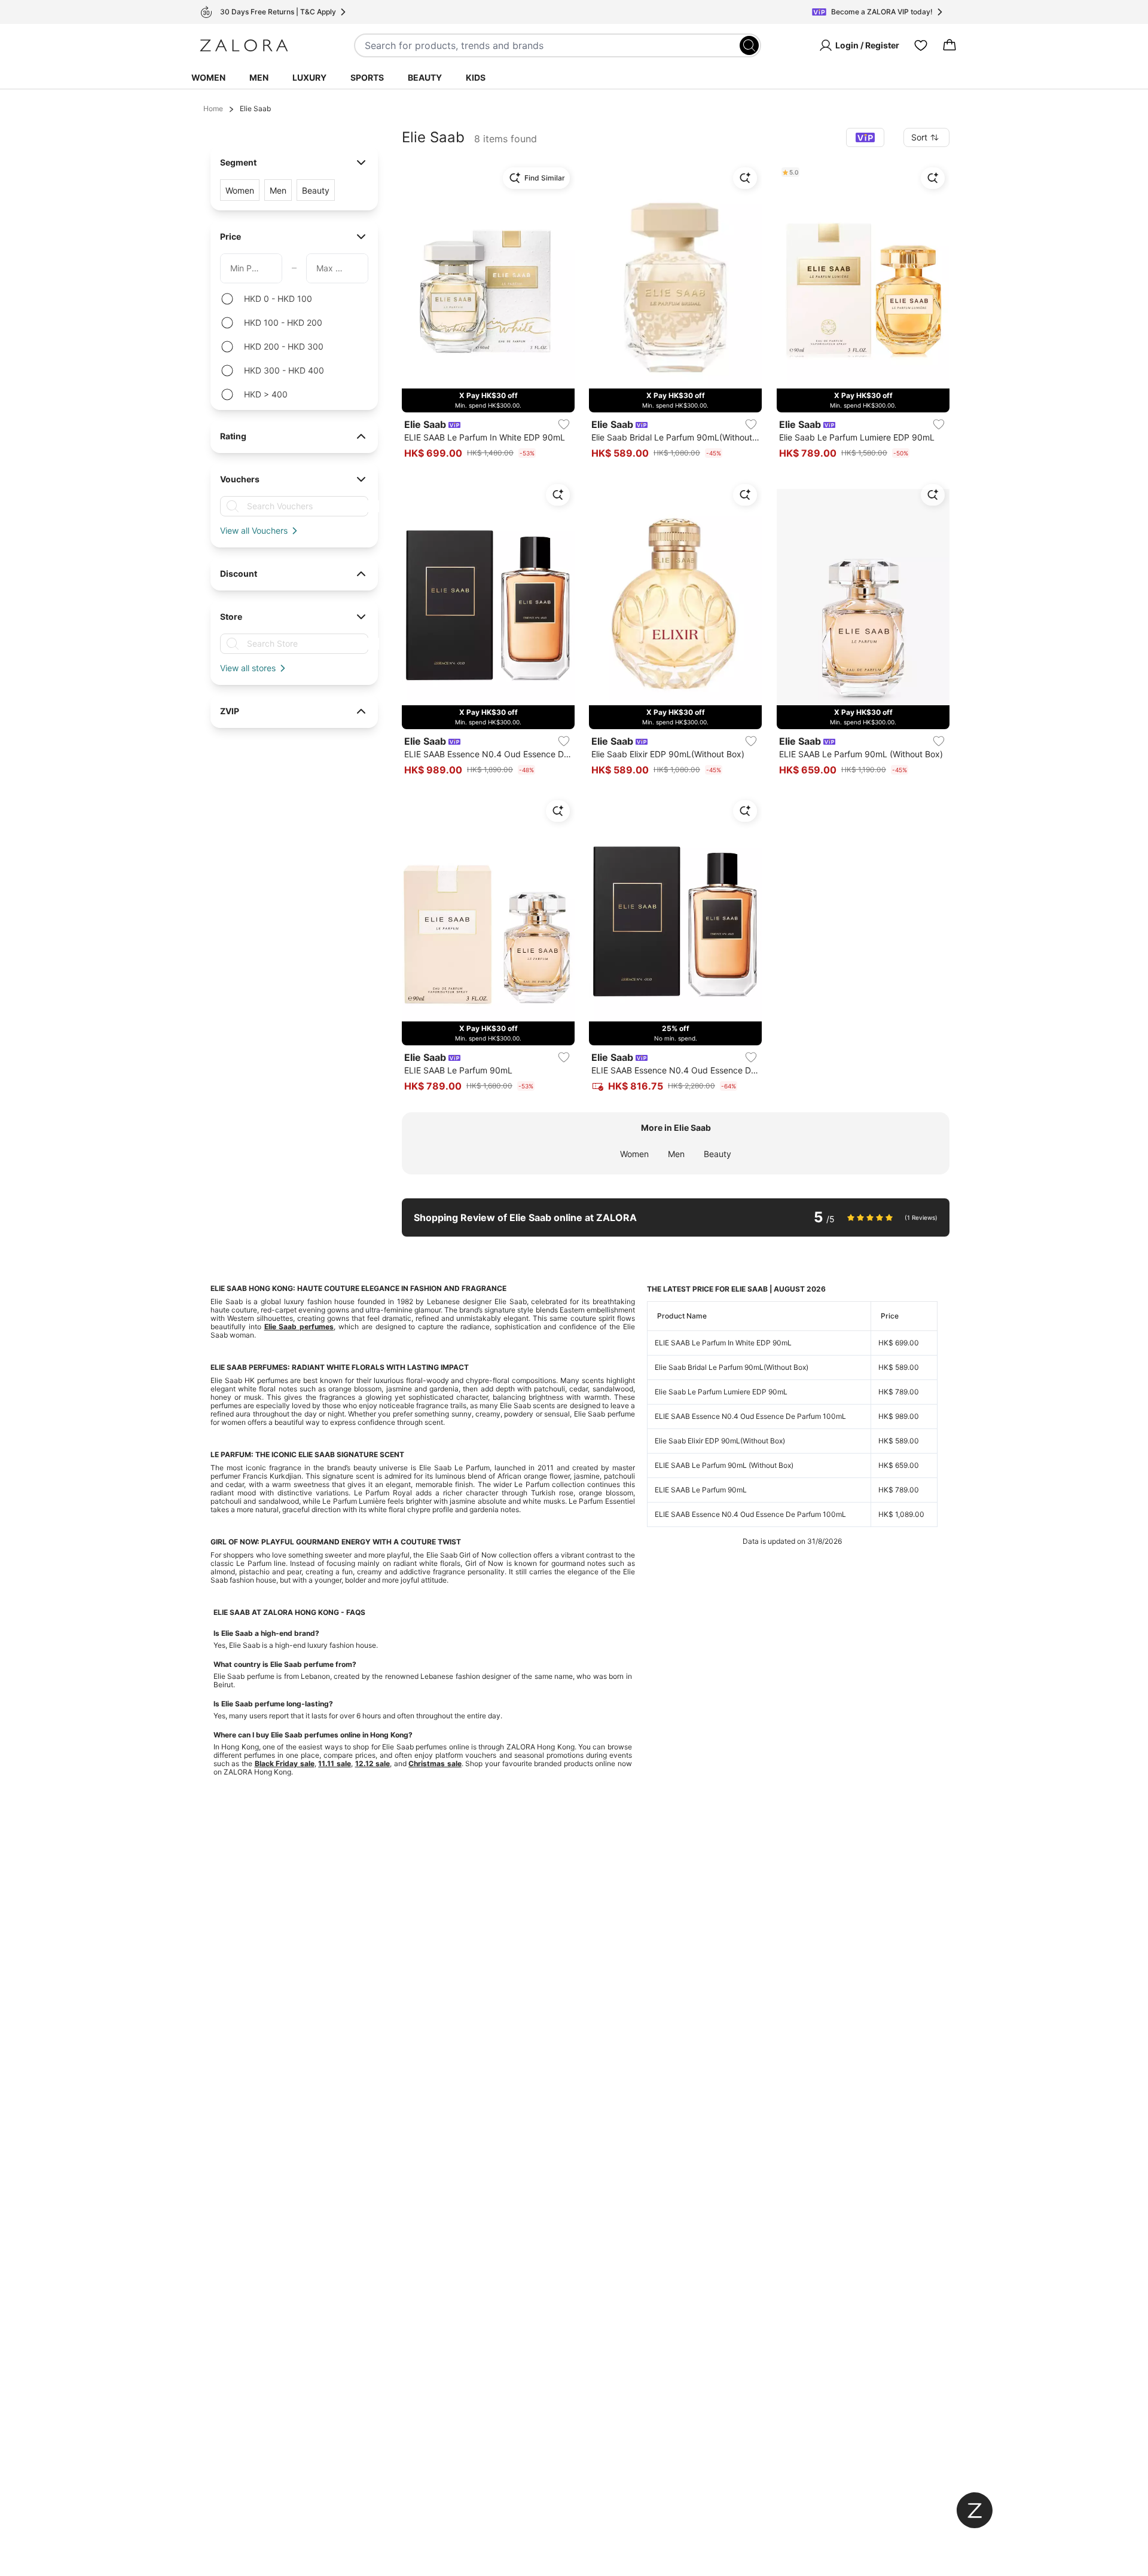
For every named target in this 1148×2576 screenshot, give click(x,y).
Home (213, 108)
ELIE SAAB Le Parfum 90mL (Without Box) (724, 1465)
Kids (476, 77)
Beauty (425, 77)
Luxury (309, 77)
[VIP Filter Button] (865, 137)
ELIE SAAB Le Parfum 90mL (701, 1490)
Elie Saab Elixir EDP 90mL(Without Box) (720, 1441)
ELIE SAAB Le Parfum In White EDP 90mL (723, 1343)
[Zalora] (244, 45)
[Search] (749, 45)
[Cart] (949, 45)
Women (208, 77)
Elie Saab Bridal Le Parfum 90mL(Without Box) (732, 1367)
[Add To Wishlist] (564, 424)
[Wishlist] (921, 45)
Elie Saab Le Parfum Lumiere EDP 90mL (721, 1392)
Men (259, 77)
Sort (919, 137)
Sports (367, 77)
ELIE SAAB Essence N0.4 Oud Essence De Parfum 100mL (750, 1416)
